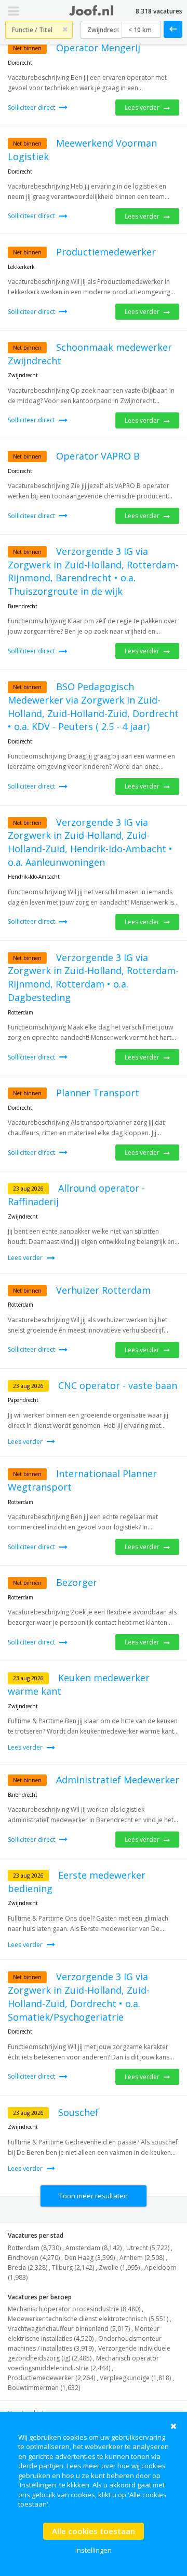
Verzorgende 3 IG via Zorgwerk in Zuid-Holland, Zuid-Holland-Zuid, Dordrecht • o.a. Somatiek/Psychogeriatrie (79, 1997)
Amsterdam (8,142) (94, 2248)
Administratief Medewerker (118, 1780)
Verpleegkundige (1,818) (135, 2378)
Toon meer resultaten (94, 2196)
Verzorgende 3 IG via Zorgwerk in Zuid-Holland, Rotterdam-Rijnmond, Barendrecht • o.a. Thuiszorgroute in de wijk (93, 571)
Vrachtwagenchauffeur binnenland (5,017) (69, 2329)
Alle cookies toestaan (94, 2531)
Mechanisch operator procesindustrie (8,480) (74, 2309)
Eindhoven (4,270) (34, 2258)
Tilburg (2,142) (73, 2267)
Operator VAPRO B (98, 456)
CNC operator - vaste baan (118, 1385)
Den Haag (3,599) (90, 2258)
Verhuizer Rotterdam (103, 1290)
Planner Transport (98, 1093)
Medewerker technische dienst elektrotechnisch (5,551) (88, 2319)
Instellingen (94, 2550)
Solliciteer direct (32, 108)
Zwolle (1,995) (119, 2267)
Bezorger (77, 1582)
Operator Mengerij (98, 48)
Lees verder (143, 108)
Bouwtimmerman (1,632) (44, 2388)
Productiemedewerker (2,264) (51, 2378)
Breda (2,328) (28, 2267)
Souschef (78, 2112)
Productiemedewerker (106, 252)
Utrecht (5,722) (148, 2248)
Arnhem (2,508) (142, 2258)
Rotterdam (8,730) (34, 2248)
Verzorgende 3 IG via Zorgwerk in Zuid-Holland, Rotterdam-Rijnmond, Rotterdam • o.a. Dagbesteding (93, 977)
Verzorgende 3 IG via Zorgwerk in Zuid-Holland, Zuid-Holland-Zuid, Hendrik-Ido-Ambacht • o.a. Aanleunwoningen (90, 842)
